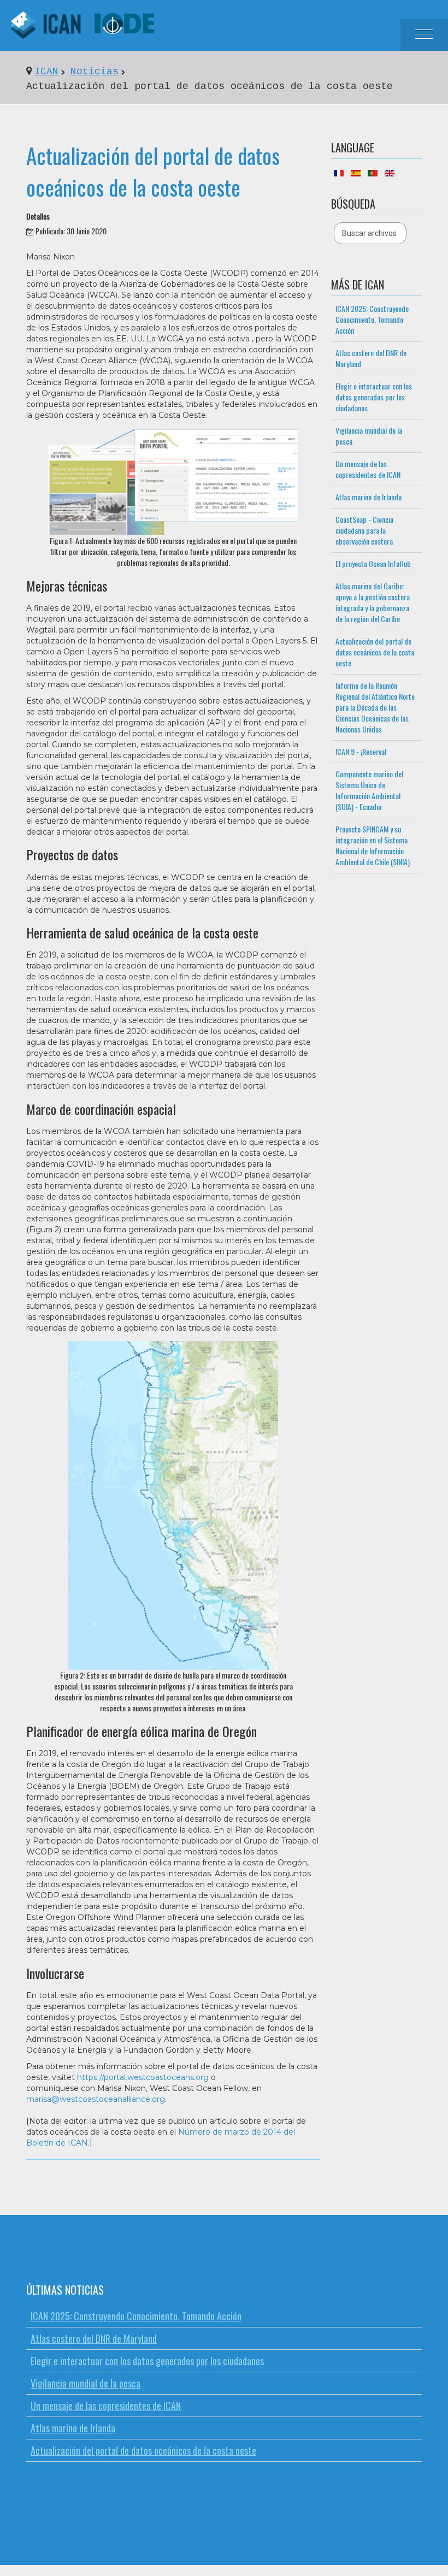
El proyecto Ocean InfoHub (373, 563)
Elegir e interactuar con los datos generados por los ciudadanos (374, 397)
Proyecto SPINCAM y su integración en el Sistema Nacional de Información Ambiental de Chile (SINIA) (373, 845)
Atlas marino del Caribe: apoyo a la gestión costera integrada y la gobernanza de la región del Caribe (373, 602)
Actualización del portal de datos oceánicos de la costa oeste (153, 171)
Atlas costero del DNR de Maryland (371, 358)
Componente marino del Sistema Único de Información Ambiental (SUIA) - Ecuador (369, 790)
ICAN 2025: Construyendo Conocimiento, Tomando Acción (372, 319)
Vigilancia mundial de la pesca (369, 436)
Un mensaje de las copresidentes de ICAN (368, 469)
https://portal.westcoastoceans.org (143, 2077)
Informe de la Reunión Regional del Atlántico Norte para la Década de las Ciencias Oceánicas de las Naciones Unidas (375, 707)
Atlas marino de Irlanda (369, 497)
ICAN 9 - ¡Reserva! (361, 751)
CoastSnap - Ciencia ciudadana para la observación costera (364, 530)
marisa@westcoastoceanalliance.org (96, 2099)
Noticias (95, 72)
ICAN (46, 72)
